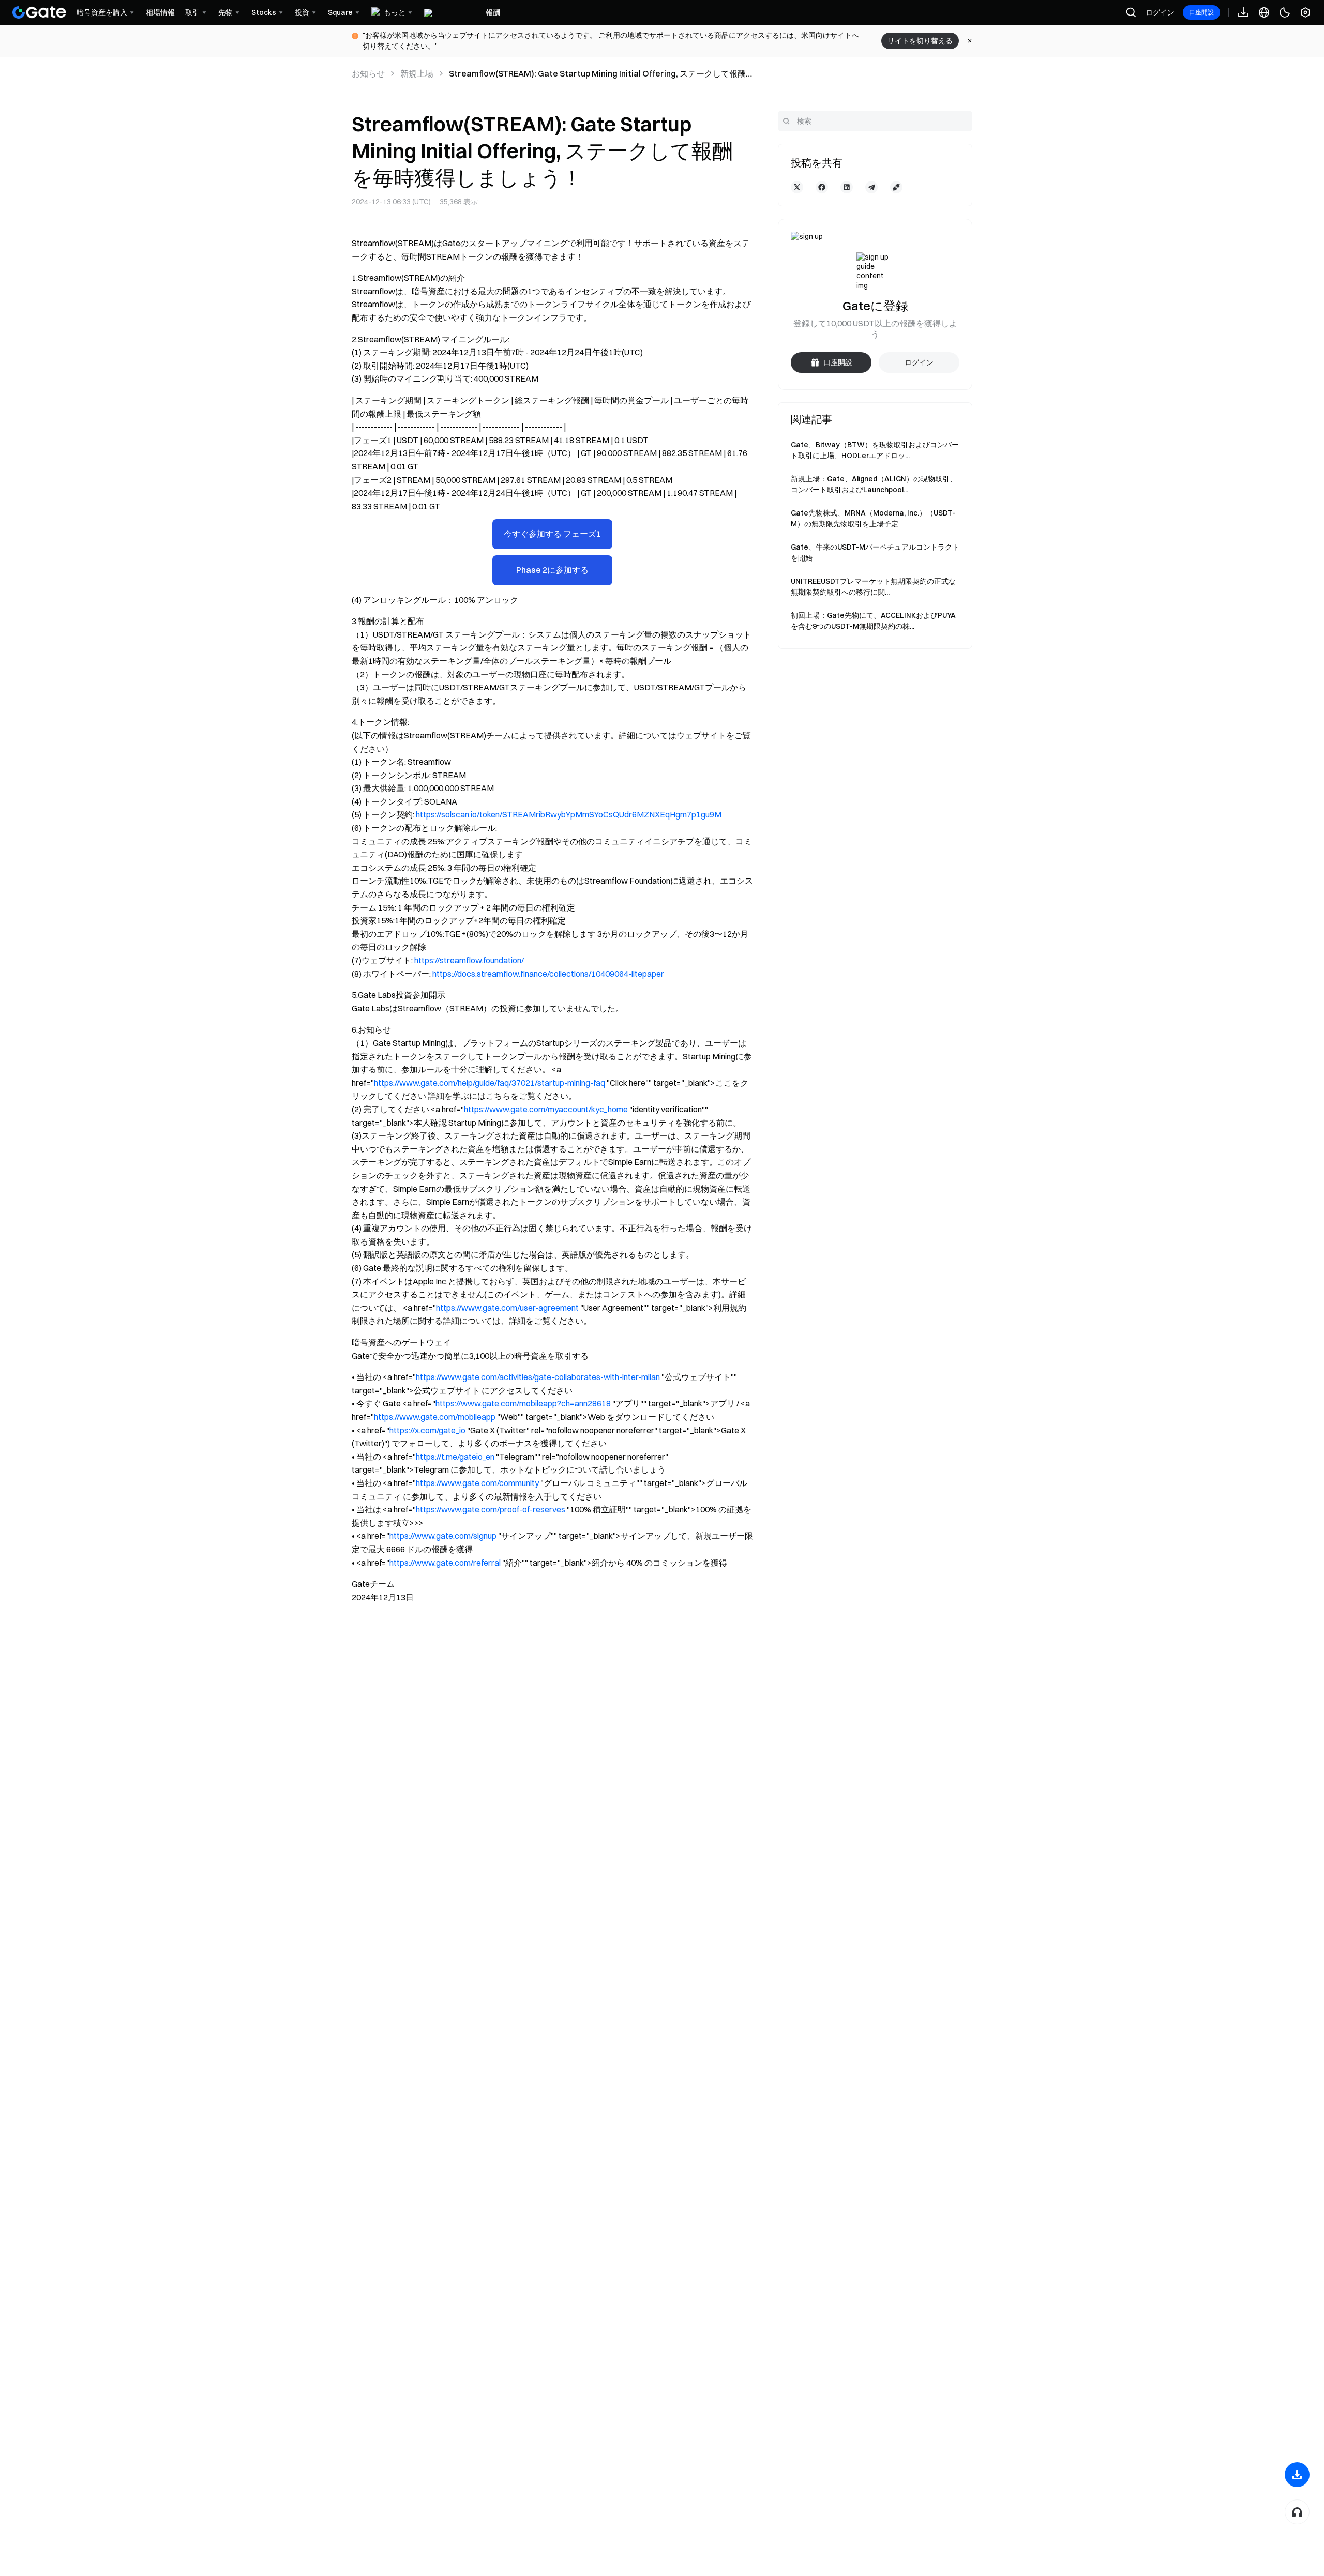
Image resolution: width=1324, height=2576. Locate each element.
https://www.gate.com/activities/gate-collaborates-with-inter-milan (538, 1377)
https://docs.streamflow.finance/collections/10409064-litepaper (548, 974)
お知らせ (368, 73)
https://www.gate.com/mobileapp (435, 1417)
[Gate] (39, 12)
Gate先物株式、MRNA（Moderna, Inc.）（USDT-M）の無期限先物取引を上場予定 (873, 518)
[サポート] (1297, 2512)
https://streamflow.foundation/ (469, 960)
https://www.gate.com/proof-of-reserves (491, 1509)
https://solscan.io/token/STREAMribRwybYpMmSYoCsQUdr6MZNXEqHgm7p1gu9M (569, 814)
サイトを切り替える (920, 41)
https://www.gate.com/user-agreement (507, 1308)
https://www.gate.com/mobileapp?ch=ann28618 (523, 1403)
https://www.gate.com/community (477, 1483)
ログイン (1160, 12)
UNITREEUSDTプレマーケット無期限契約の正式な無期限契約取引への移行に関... (873, 587)
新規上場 (417, 73)
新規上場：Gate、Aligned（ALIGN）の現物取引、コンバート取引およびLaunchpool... (874, 484)
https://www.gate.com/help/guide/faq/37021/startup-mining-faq (490, 1083)
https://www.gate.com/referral (445, 1563)
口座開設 (1201, 12)
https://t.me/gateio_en (455, 1457)
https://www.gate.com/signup (443, 1536)
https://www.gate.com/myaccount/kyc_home (546, 1109)
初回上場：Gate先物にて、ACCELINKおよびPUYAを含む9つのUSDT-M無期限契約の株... (873, 621)
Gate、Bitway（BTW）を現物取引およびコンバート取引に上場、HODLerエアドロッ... (875, 450)
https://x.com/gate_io (427, 1430)
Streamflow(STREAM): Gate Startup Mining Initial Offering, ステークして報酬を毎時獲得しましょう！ (597, 74)
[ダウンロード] (1297, 2475)
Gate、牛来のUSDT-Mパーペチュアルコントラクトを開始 (875, 552)
